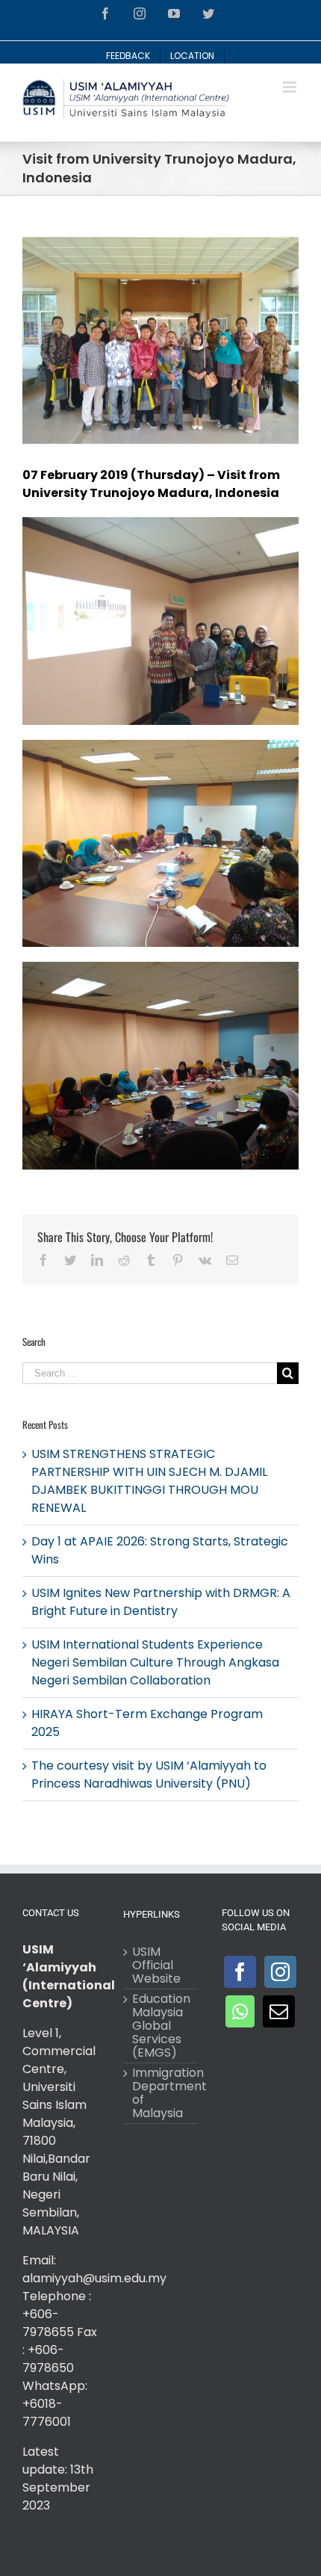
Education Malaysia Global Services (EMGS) (161, 2026)
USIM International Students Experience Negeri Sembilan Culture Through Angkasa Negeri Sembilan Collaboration (155, 1662)
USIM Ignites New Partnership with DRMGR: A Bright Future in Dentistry (161, 1602)
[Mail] (279, 2011)
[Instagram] (280, 1972)
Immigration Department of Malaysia (161, 2093)
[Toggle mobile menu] (291, 87)
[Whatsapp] (240, 2011)
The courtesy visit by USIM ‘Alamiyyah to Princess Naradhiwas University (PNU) (149, 1775)
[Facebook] (240, 1972)
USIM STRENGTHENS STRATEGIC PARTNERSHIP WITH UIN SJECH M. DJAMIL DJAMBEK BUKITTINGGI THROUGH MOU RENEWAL (149, 1481)
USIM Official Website (156, 1965)
